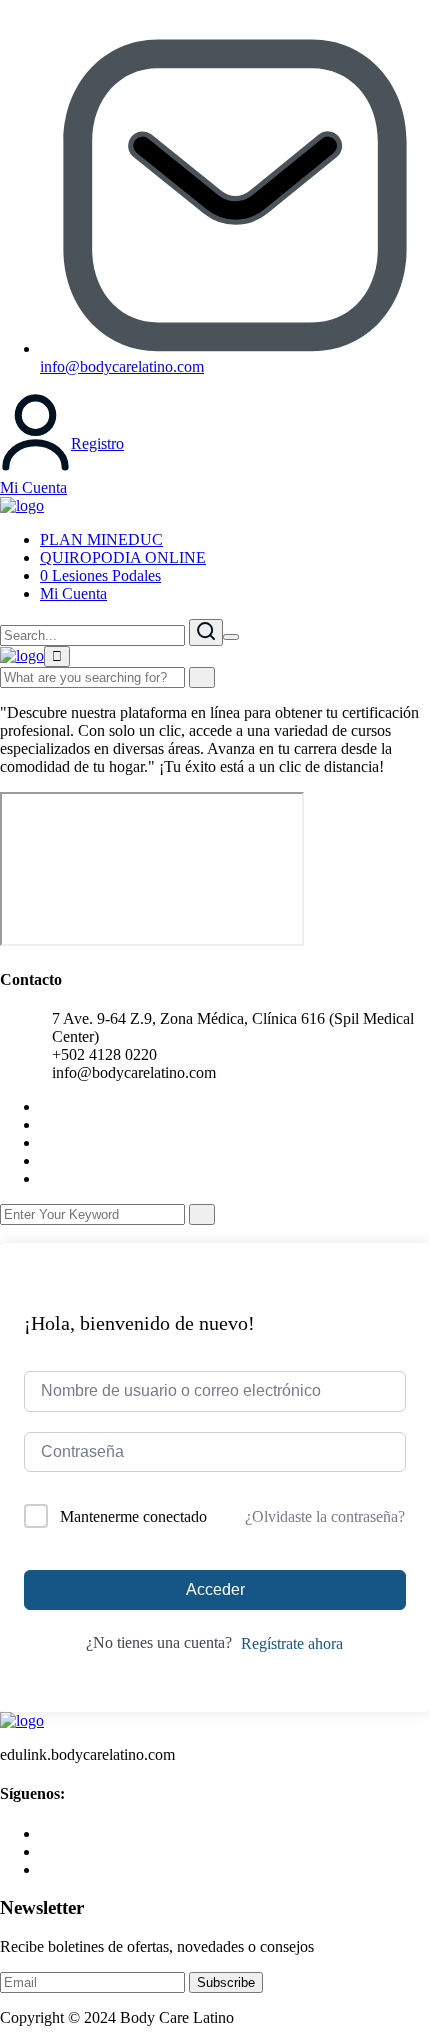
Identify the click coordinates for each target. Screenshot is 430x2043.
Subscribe (226, 1982)
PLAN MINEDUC (101, 539)
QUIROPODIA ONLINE (123, 557)
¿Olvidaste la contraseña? (325, 1516)
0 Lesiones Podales (100, 575)
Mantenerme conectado (133, 1516)
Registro (97, 443)
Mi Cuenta (33, 487)
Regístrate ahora (292, 1643)
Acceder (215, 1589)
